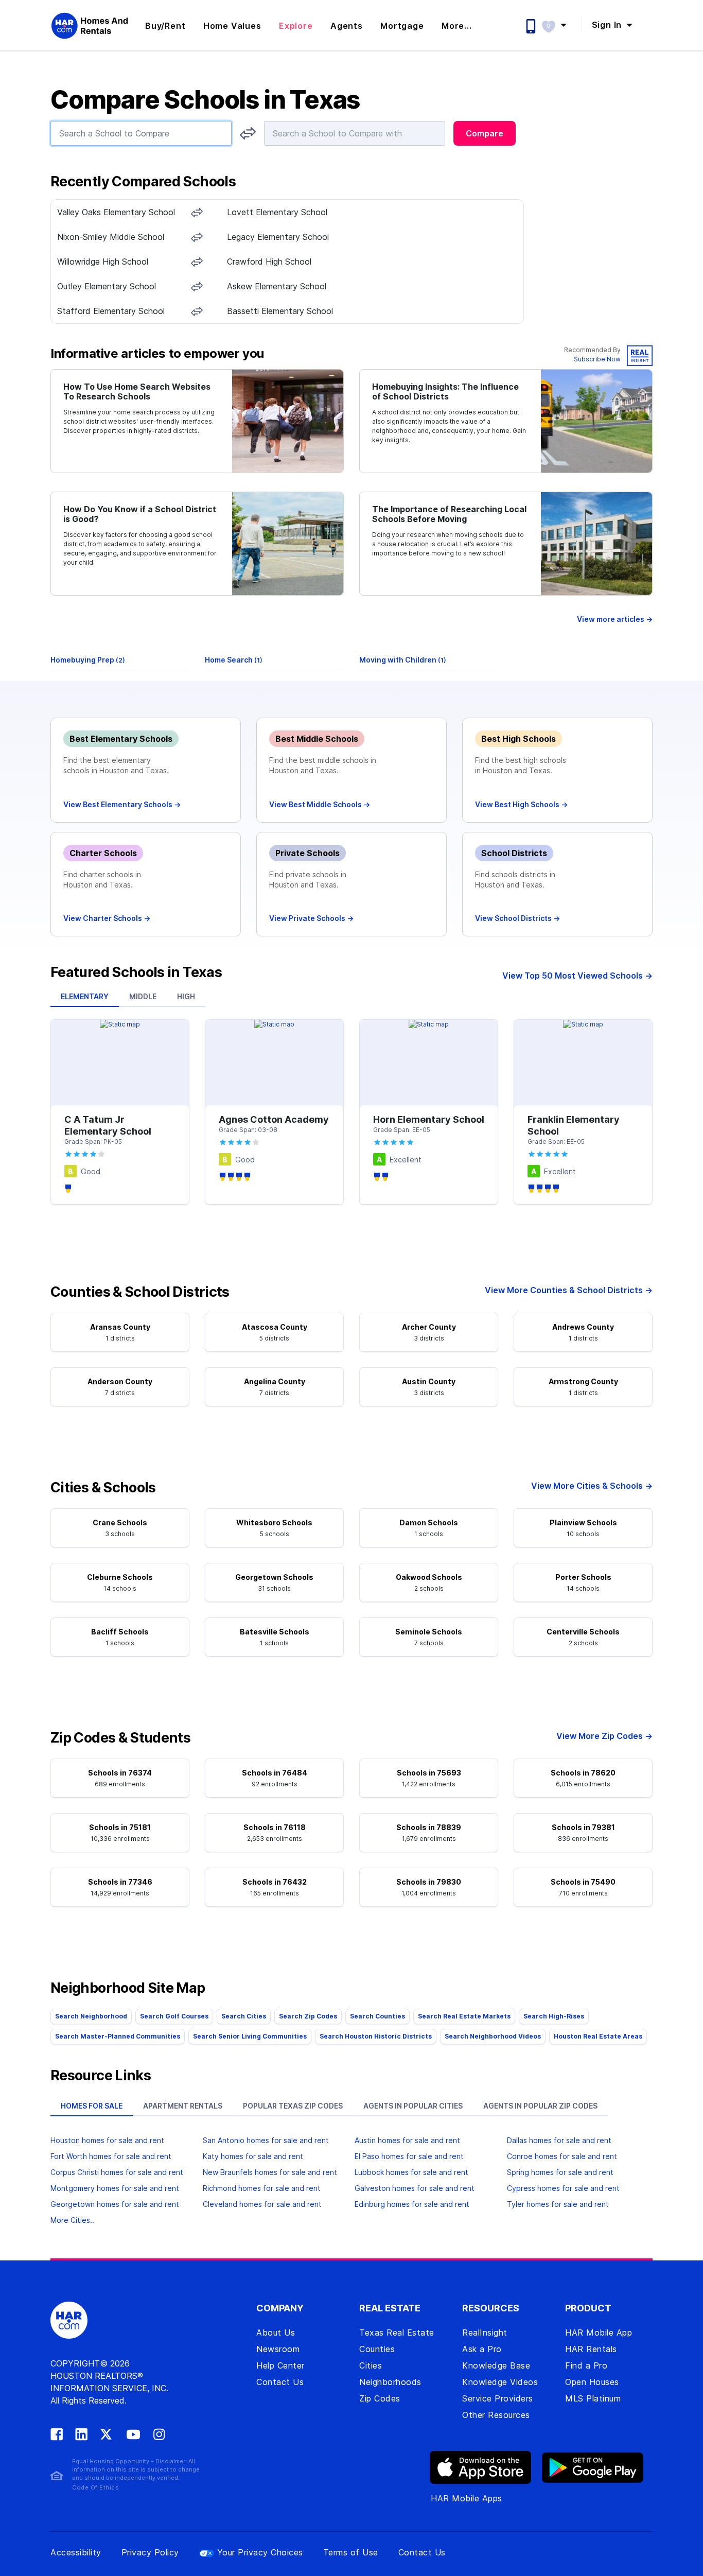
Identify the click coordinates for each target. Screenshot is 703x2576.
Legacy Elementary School (278, 237)
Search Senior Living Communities (250, 2036)
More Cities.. (72, 2220)
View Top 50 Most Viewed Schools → (577, 976)
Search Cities (244, 2016)
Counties (377, 2349)
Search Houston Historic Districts (376, 2036)
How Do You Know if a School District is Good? (140, 514)
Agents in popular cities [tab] (413, 2106)
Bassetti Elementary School (280, 311)
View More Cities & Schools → (592, 1486)
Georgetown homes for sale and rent (115, 2204)
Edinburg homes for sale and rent (412, 2204)
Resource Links (101, 2076)
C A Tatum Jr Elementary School (108, 1125)
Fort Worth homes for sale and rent (111, 2156)
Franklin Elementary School (574, 1125)
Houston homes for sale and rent (107, 2140)
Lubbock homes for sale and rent (411, 2172)
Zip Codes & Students (120, 1738)
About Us (276, 2333)
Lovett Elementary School (277, 212)
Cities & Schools (103, 1488)
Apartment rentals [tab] (183, 2106)
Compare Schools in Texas (205, 100)
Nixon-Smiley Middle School (111, 237)
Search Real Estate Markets (464, 2016)
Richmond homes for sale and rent (262, 2188)
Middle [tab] (143, 996)
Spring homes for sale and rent (560, 2172)
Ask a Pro (482, 2349)
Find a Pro (586, 2365)
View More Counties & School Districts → (569, 1290)
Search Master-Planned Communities (118, 2036)
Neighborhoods (390, 2382)
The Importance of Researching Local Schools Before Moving (449, 514)
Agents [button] (347, 26)
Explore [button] (296, 26)
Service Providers (498, 2398)
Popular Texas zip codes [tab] (293, 2106)
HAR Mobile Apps (467, 2498)
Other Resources (496, 2415)
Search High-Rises (554, 2016)
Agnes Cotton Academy (274, 1119)
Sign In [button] (608, 25)
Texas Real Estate (397, 2333)
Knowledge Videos (500, 2382)
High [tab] (186, 996)
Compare (485, 133)
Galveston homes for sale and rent (415, 2188)
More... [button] (457, 26)
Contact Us (280, 2382)
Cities (371, 2365)
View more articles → (615, 619)
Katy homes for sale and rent (253, 2156)
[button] (559, 25)
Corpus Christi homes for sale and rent (117, 2172)
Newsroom (278, 2349)
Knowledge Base (496, 2365)
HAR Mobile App (599, 2333)
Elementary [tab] (85, 996)
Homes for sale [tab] (92, 2106)
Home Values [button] (232, 26)
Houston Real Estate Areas (598, 2036)
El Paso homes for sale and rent (409, 2156)
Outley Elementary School (107, 286)
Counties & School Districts (140, 1292)
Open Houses (592, 2382)
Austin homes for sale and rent (407, 2140)
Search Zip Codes (308, 2016)
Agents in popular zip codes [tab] (540, 2106)
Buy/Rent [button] (165, 26)
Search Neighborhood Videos (493, 2036)
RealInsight (485, 2333)
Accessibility (76, 2552)
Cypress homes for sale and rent (563, 2188)
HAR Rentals (591, 2349)
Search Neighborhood (91, 2016)
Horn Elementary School (429, 1119)
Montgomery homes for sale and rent (115, 2188)
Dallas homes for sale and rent (559, 2140)
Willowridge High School (103, 262)
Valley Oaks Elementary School (116, 212)
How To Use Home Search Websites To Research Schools (137, 392)
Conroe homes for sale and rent (562, 2156)
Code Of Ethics (95, 2487)
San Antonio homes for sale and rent (266, 2140)
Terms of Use (351, 2552)
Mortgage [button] (402, 26)
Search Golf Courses (174, 2016)
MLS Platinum (593, 2398)
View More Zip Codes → (604, 1736)
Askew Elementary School (277, 286)
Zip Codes (380, 2398)
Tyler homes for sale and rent (558, 2204)
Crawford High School (269, 262)
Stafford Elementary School (111, 311)
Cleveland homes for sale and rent (262, 2204)
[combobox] (141, 133)
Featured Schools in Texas (136, 972)
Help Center (280, 2365)
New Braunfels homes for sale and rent (270, 2172)
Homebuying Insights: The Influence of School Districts (445, 392)
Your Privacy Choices (260, 2552)
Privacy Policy (150, 2552)
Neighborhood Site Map (128, 1988)
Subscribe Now (597, 359)
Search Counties (377, 2016)
